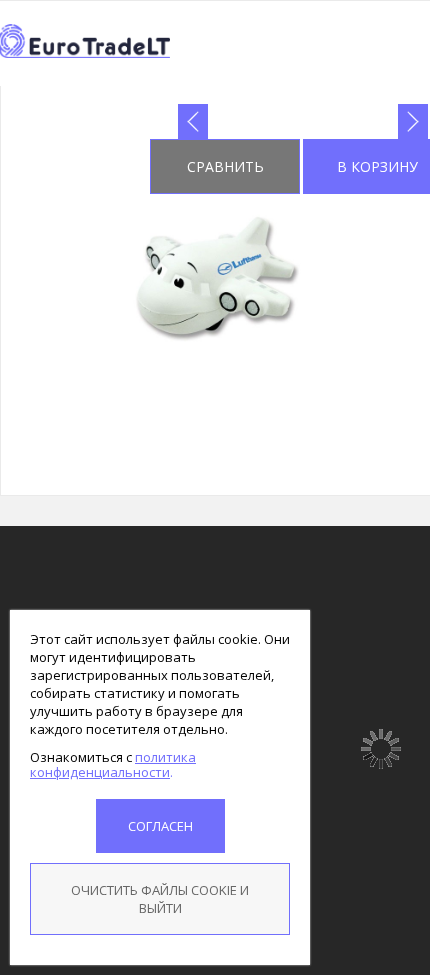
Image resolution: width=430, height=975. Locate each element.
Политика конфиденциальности (113, 764)
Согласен (160, 826)
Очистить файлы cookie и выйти (160, 899)
